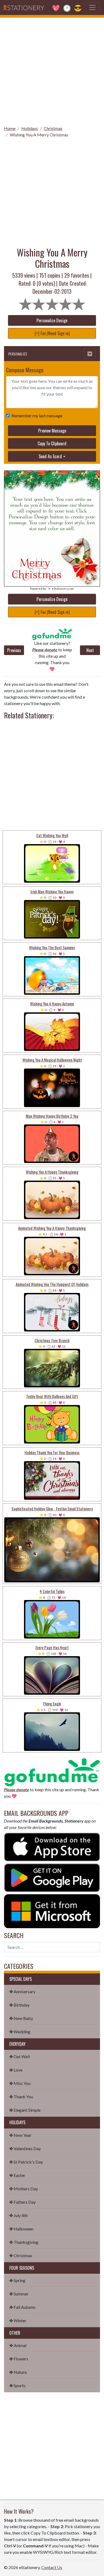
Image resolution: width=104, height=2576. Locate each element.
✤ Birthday (19, 2005)
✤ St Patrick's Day (26, 2162)
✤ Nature (18, 2372)
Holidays (30, 128)
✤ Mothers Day (24, 2189)
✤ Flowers (19, 2359)
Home (10, 128)
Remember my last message (37, 416)
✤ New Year (20, 2135)
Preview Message (52, 431)
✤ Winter (18, 2320)
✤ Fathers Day (23, 2202)
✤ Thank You (21, 2097)
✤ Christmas (21, 2255)
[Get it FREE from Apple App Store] (52, 1846)
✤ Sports (17, 2385)
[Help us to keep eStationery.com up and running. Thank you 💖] (52, 634)
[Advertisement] (52, 70)
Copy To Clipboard (52, 443)
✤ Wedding (20, 2032)
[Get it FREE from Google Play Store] (52, 1877)
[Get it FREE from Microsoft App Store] (52, 1910)
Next (90, 650)
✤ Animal (18, 2345)
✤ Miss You (20, 2083)
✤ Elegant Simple (25, 2110)
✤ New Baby (21, 2018)
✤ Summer (19, 2294)
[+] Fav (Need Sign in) (52, 333)
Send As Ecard (50, 456)
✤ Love (16, 2070)
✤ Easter (17, 2175)
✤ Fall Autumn (22, 2307)
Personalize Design (52, 320)
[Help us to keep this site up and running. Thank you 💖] (52, 1772)
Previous (14, 650)
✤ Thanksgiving (24, 2242)
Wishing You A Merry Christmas (39, 135)
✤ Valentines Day (25, 2148)
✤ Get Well (20, 2056)
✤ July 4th (19, 2215)
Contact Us (52, 2567)
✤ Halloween (21, 2229)
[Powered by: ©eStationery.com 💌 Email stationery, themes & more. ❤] (52, 482)
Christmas (53, 128)
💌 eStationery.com (61, 589)
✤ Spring (17, 2280)
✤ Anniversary (22, 1991)
